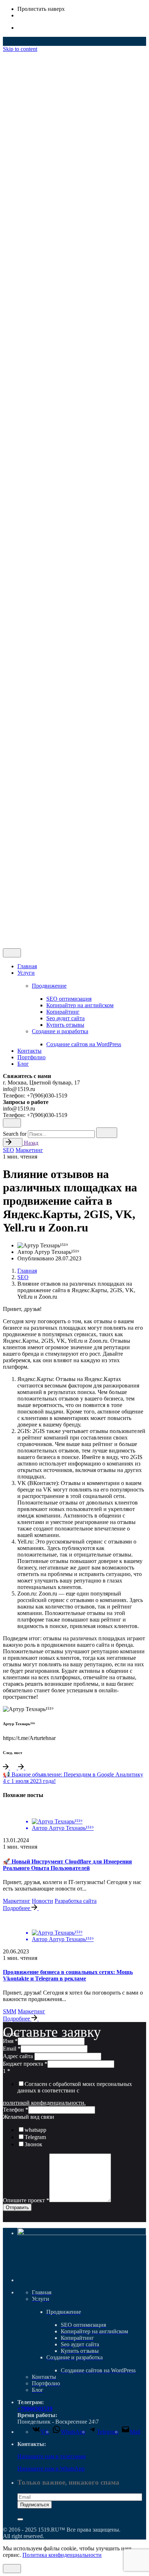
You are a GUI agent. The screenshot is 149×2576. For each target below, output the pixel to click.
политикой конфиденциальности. (44, 2103)
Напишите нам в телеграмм (52, 2456)
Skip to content (20, 49)
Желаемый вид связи (29, 2117)
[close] (12, 785)
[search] (107, 1133)
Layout (11, 2034)
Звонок (33, 2144)
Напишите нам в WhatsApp (51, 2469)
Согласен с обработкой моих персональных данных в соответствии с (75, 2087)
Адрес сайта (19, 2056)
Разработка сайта (76, 1901)
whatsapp (35, 2130)
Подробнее (17, 1908)
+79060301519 (35, 2409)
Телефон (16, 2110)
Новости (42, 1901)
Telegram (35, 2137)
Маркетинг (29, 1150)
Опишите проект (26, 2200)
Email (12, 2049)
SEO (8, 1150)
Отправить (17, 2207)
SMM (10, 2011)
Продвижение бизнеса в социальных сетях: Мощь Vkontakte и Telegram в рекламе (68, 1975)
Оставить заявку (38, 939)
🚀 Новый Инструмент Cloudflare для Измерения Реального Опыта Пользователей (67, 1865)
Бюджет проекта (25, 2064)
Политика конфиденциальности (62, 2555)
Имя (10, 2041)
